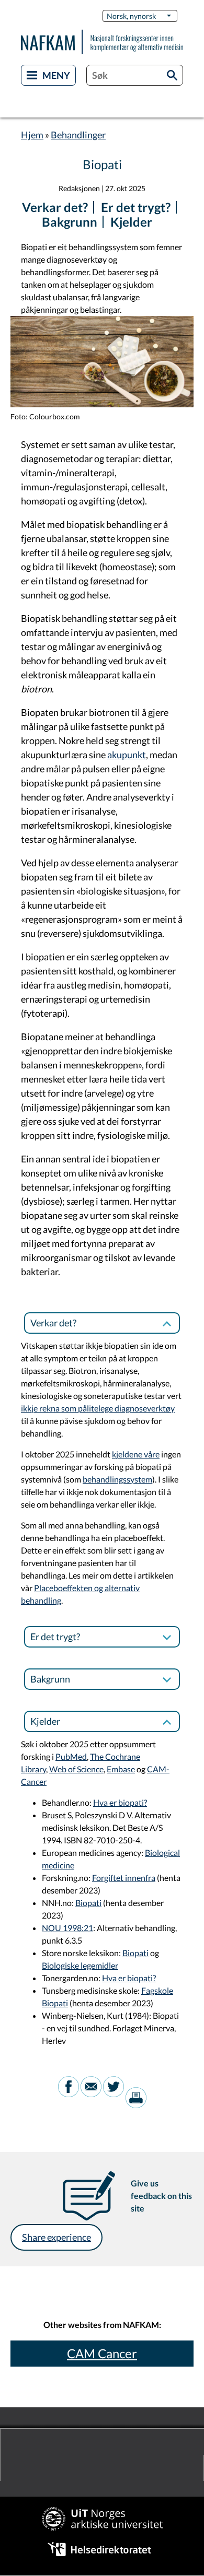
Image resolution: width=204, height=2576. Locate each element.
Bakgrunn (70, 222)
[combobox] (135, 75)
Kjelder (131, 222)
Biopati (88, 1903)
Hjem (32, 135)
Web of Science (76, 1769)
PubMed (71, 1756)
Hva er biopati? (120, 1802)
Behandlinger (78, 135)
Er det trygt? (136, 207)
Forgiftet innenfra (124, 1878)
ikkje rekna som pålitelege (68, 1408)
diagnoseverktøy (145, 1408)
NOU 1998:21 (67, 1928)
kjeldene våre (136, 1454)
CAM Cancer (102, 2353)
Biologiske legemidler (80, 1965)
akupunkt (127, 755)
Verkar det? (55, 207)
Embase (121, 1769)
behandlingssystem (117, 1479)
